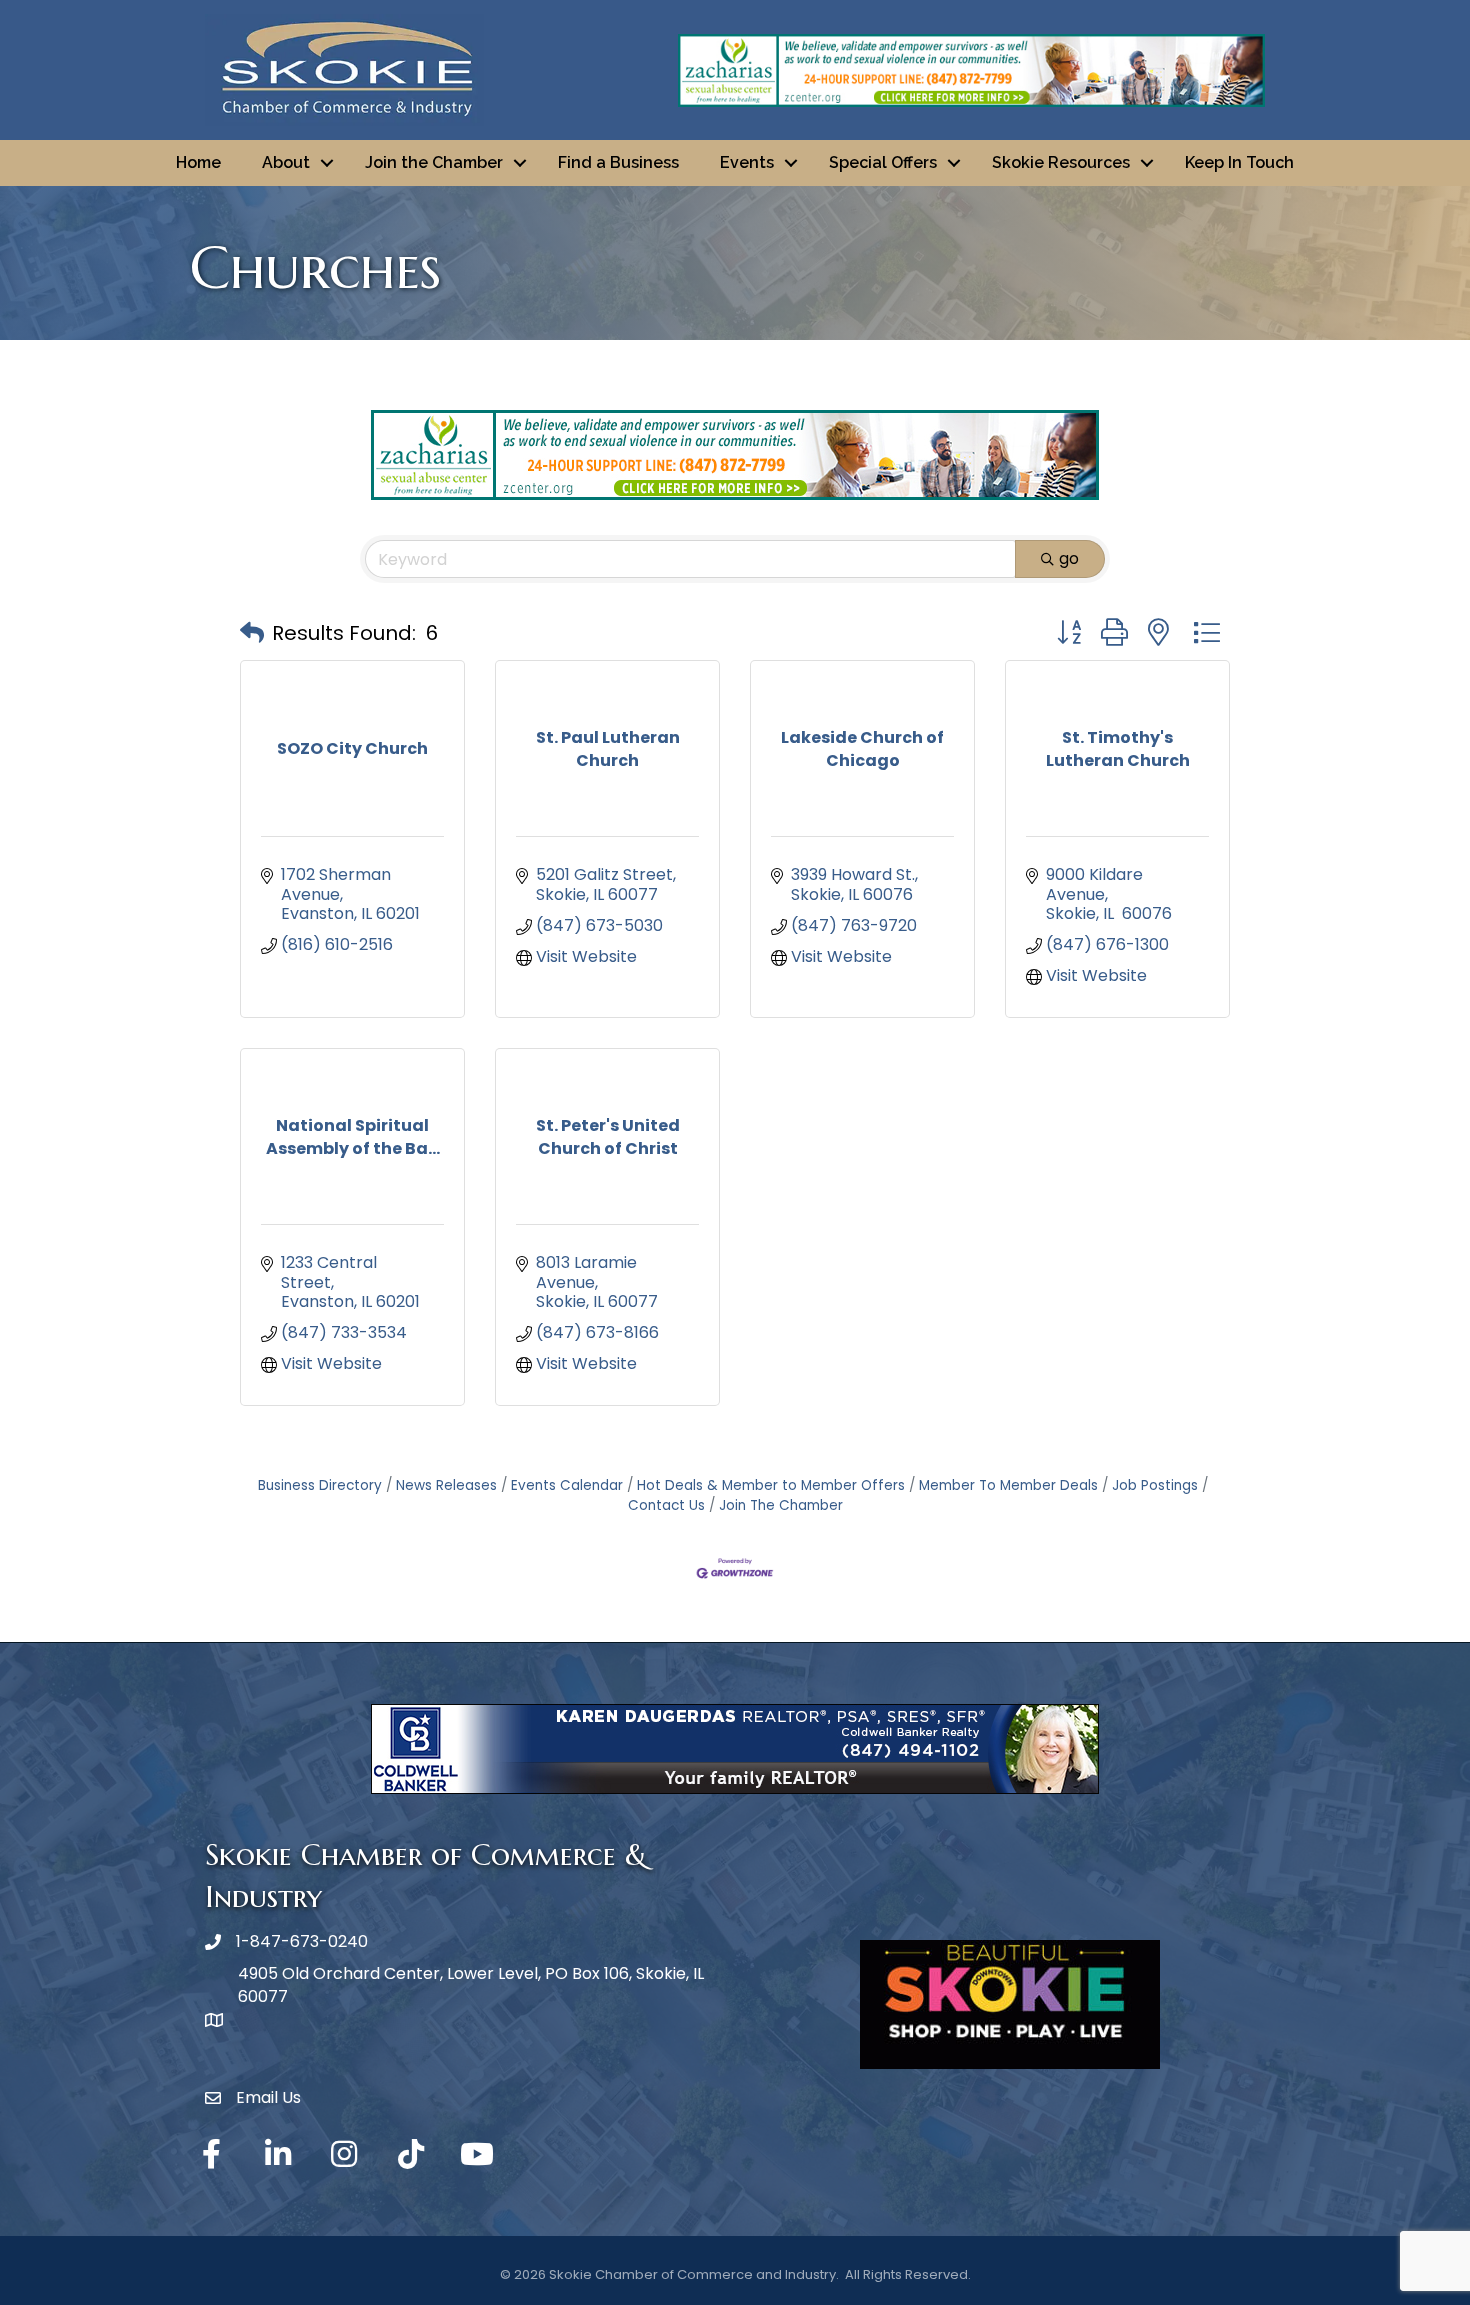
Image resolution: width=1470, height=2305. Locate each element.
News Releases (446, 1485)
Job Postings (1155, 1485)
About (286, 162)
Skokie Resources (1061, 162)
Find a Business (618, 162)
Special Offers (883, 162)
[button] (252, 633)
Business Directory (320, 1485)
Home (198, 162)
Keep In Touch (1239, 162)
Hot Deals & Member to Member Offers (771, 1485)
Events (747, 162)
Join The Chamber (781, 1505)
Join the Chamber (434, 162)
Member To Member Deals (1008, 1485)
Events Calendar (567, 1485)
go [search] (1069, 558)
